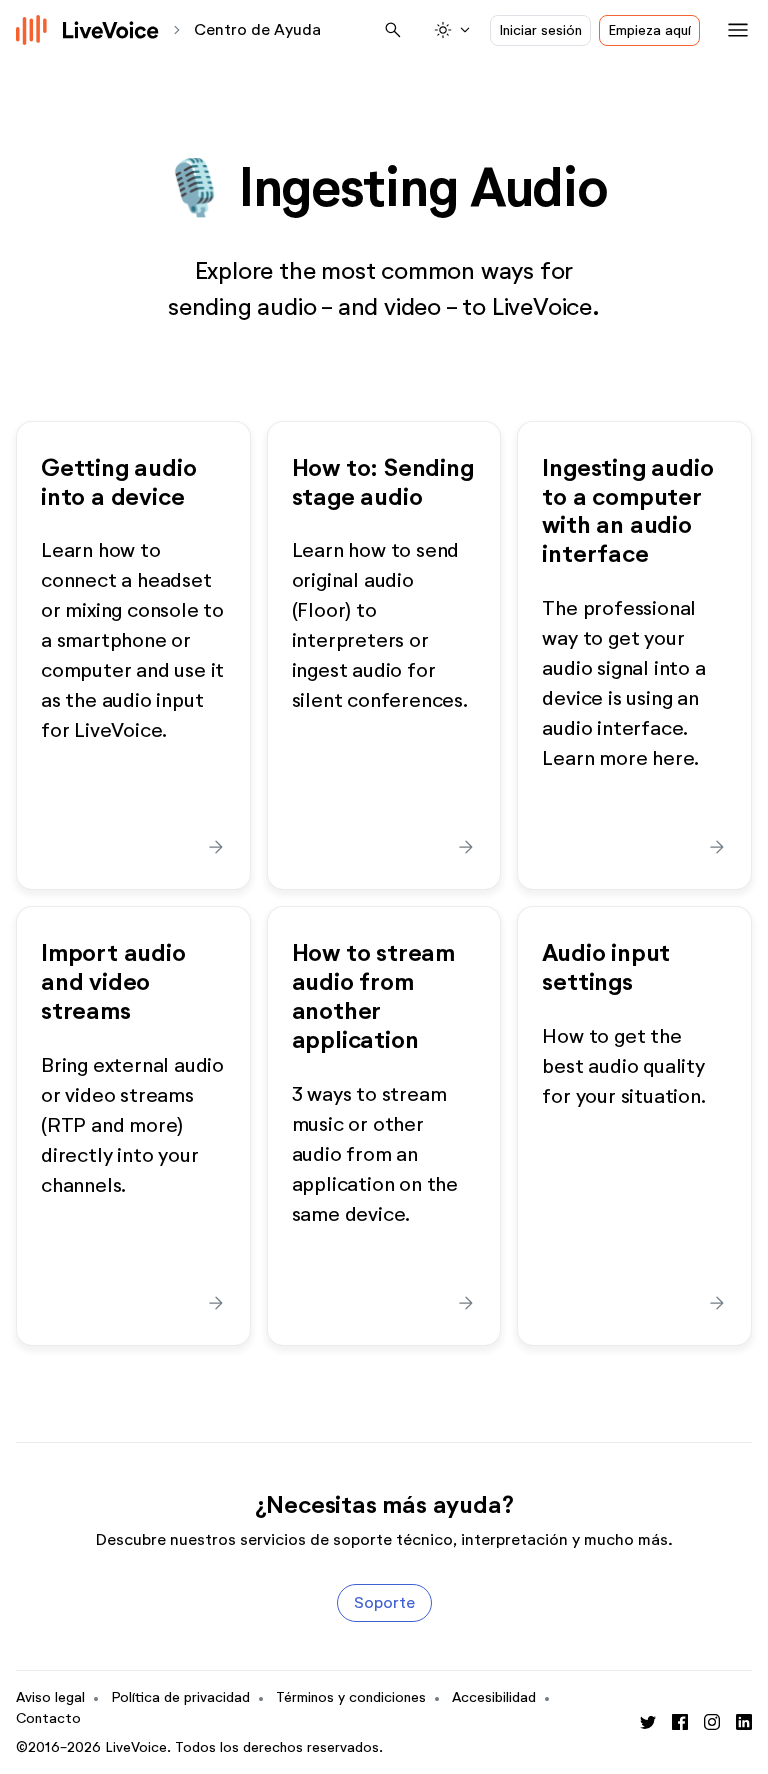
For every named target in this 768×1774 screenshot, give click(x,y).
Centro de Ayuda (257, 29)
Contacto (48, 1718)
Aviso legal (50, 1697)
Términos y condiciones (351, 1697)
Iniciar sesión (540, 30)
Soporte (384, 1602)
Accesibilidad (494, 1697)
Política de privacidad (180, 1697)
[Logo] (88, 30)
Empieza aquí (649, 30)
